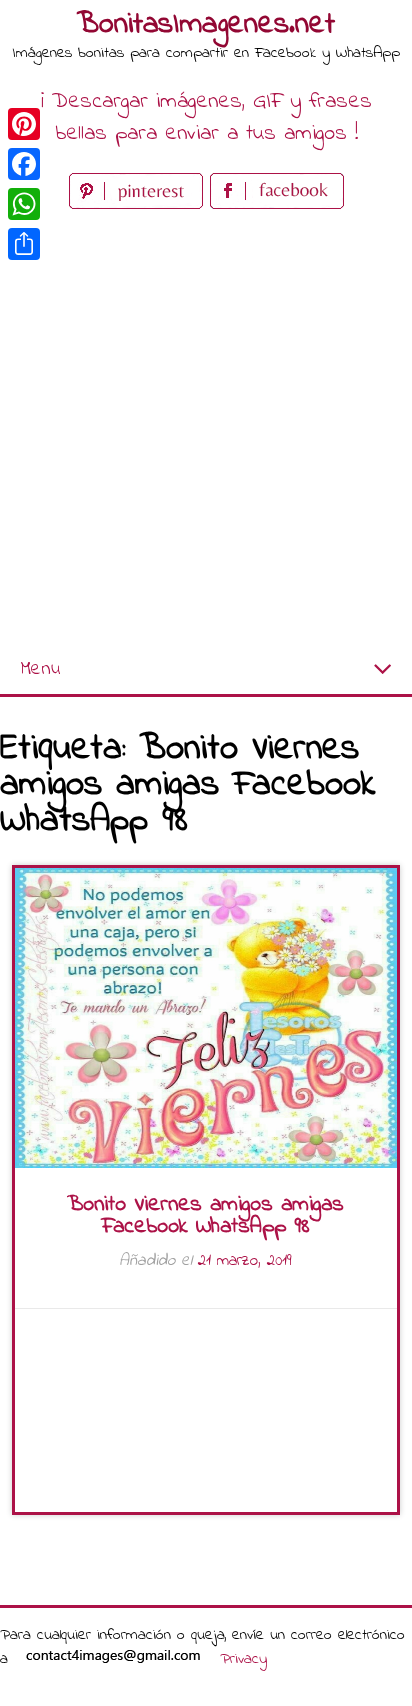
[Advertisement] (206, 430)
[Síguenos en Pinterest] (139, 204)
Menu (40, 669)
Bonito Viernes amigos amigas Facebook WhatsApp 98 (205, 1216)
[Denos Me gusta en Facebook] (277, 204)
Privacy (243, 1659)
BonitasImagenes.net (206, 25)
